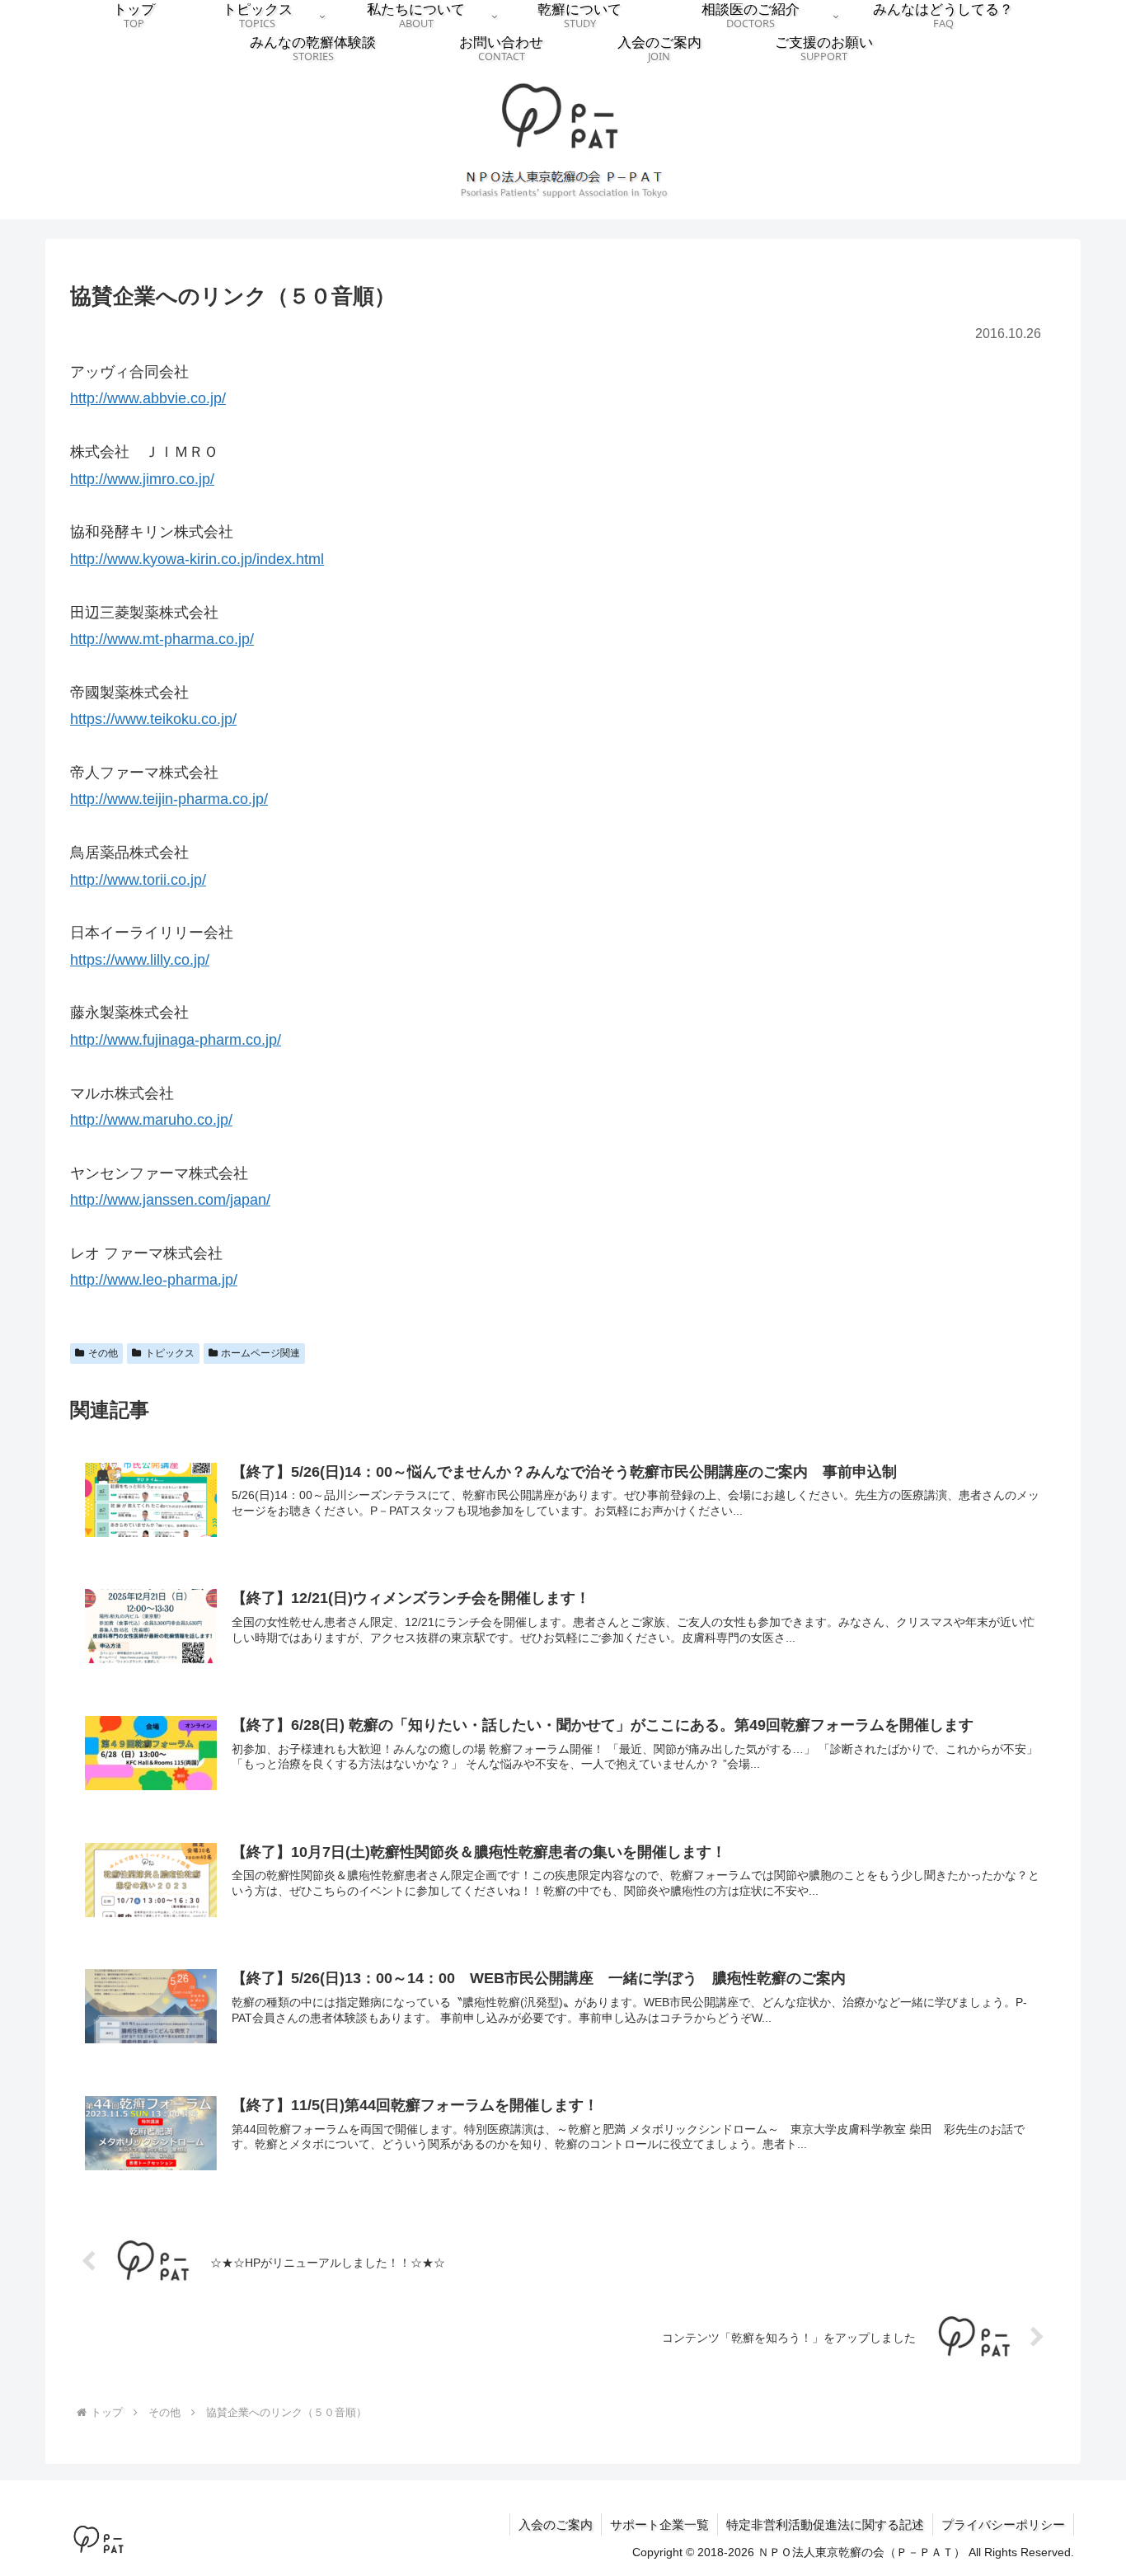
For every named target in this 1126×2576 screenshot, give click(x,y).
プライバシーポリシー (1003, 2524)
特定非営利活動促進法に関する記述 (825, 2524)
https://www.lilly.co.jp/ (140, 960)
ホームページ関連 (260, 1353)
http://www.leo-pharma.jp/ (154, 1280)
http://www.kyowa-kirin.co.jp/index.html (197, 559)
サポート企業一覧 (659, 2524)
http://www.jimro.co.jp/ (142, 479)
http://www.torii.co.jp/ (138, 880)
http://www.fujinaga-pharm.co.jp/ (176, 1040)
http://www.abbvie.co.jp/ (148, 398)
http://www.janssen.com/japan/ (170, 1200)
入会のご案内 (556, 2524)
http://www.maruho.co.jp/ (151, 1120)
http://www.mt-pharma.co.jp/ (162, 639)
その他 (103, 1353)
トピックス (170, 1353)
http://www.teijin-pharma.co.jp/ (169, 799)
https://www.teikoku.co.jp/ (153, 719)
